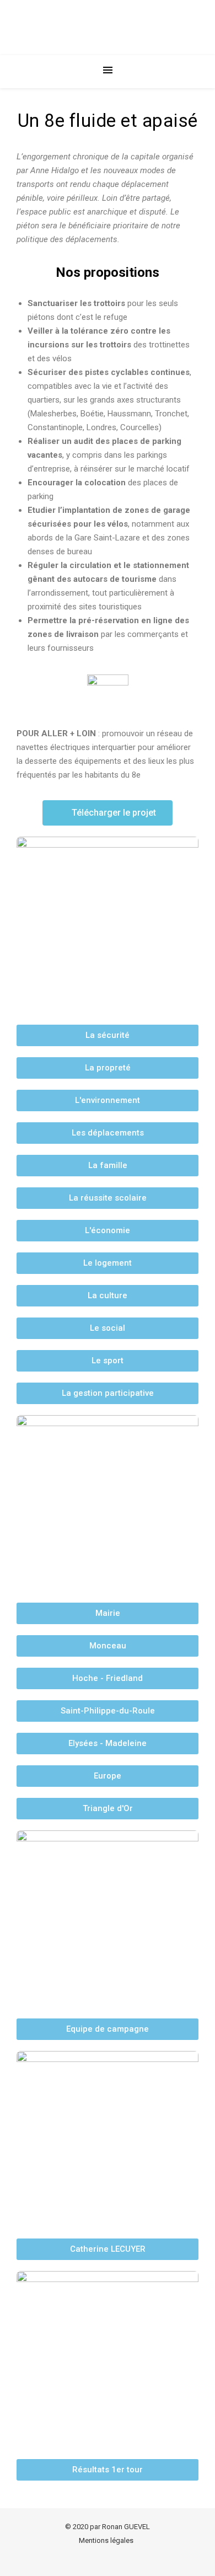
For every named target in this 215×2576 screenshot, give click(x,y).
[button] (108, 813)
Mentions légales (106, 2540)
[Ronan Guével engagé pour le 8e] (108, 28)
